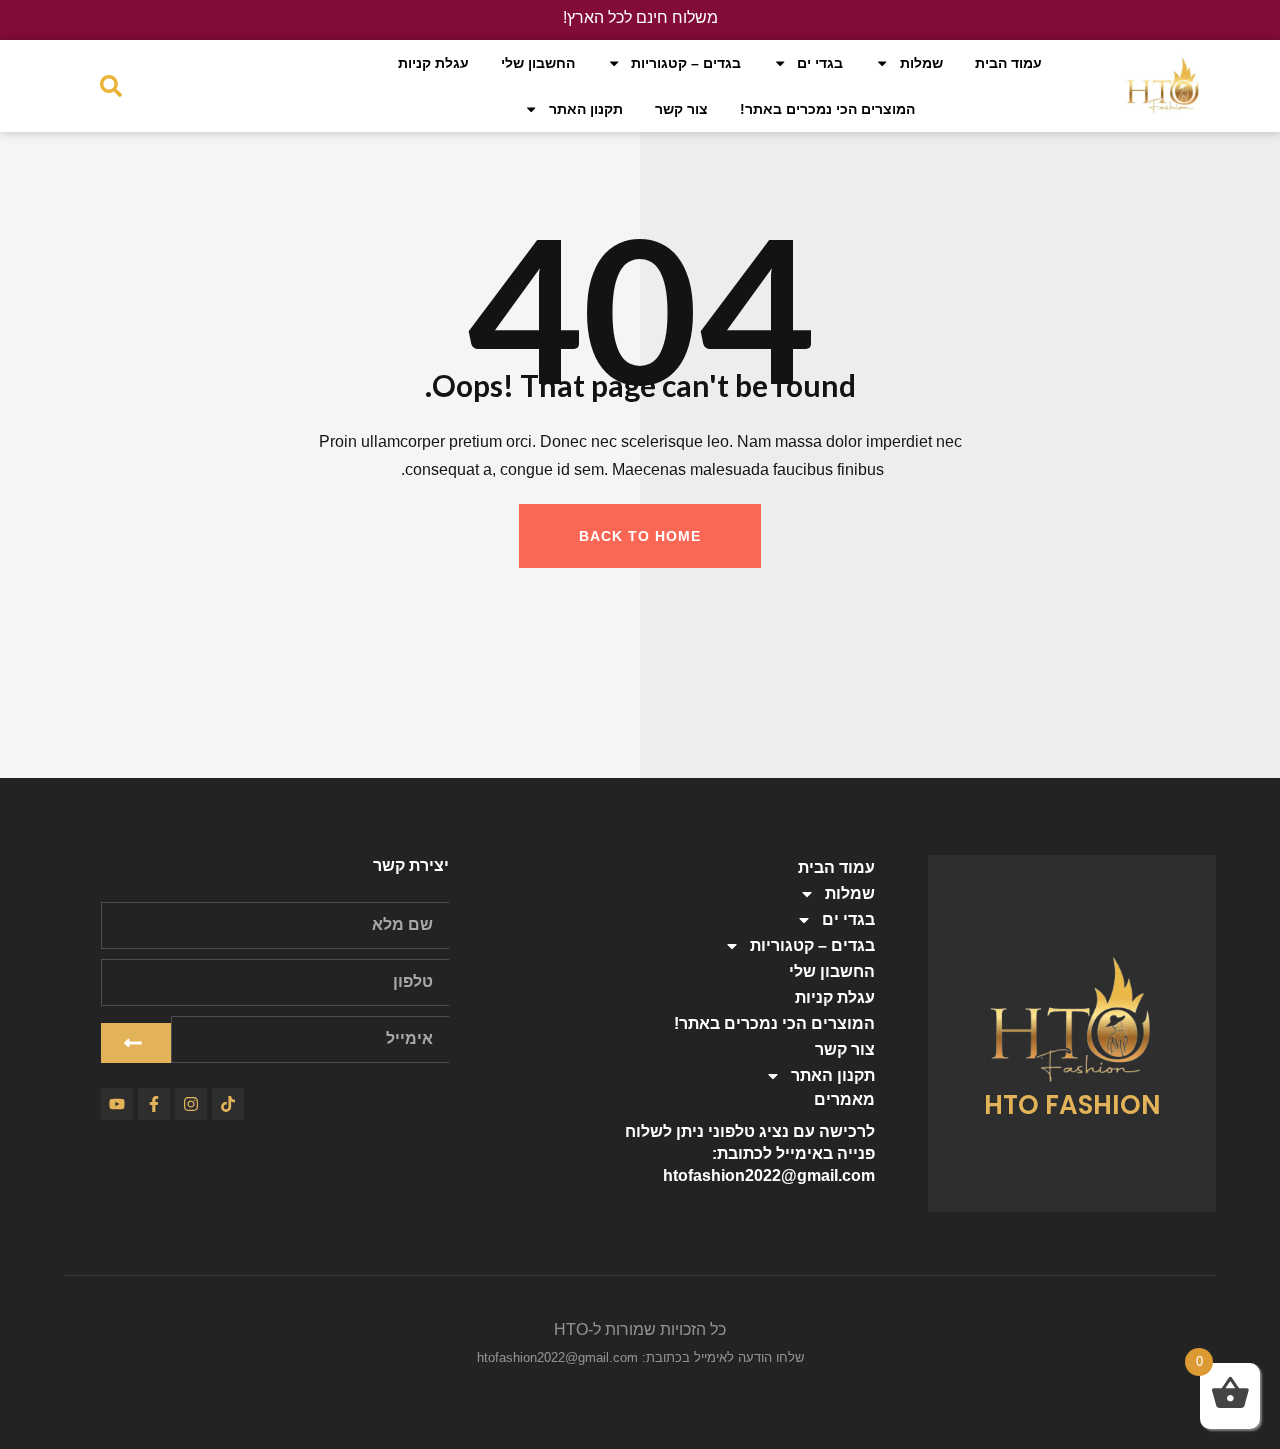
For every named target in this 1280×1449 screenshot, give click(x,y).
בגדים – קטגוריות (686, 63)
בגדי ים (820, 63)
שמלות (921, 63)
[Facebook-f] (154, 1104)
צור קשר (681, 109)
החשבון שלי (538, 63)
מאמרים (844, 1099)
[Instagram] (191, 1104)
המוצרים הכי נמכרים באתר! (827, 109)
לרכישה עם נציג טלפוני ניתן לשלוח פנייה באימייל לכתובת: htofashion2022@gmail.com (750, 1153)
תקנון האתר (586, 109)
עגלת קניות (433, 63)
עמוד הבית (1008, 63)
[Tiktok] (228, 1104)
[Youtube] (117, 1104)
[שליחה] (136, 1043)
